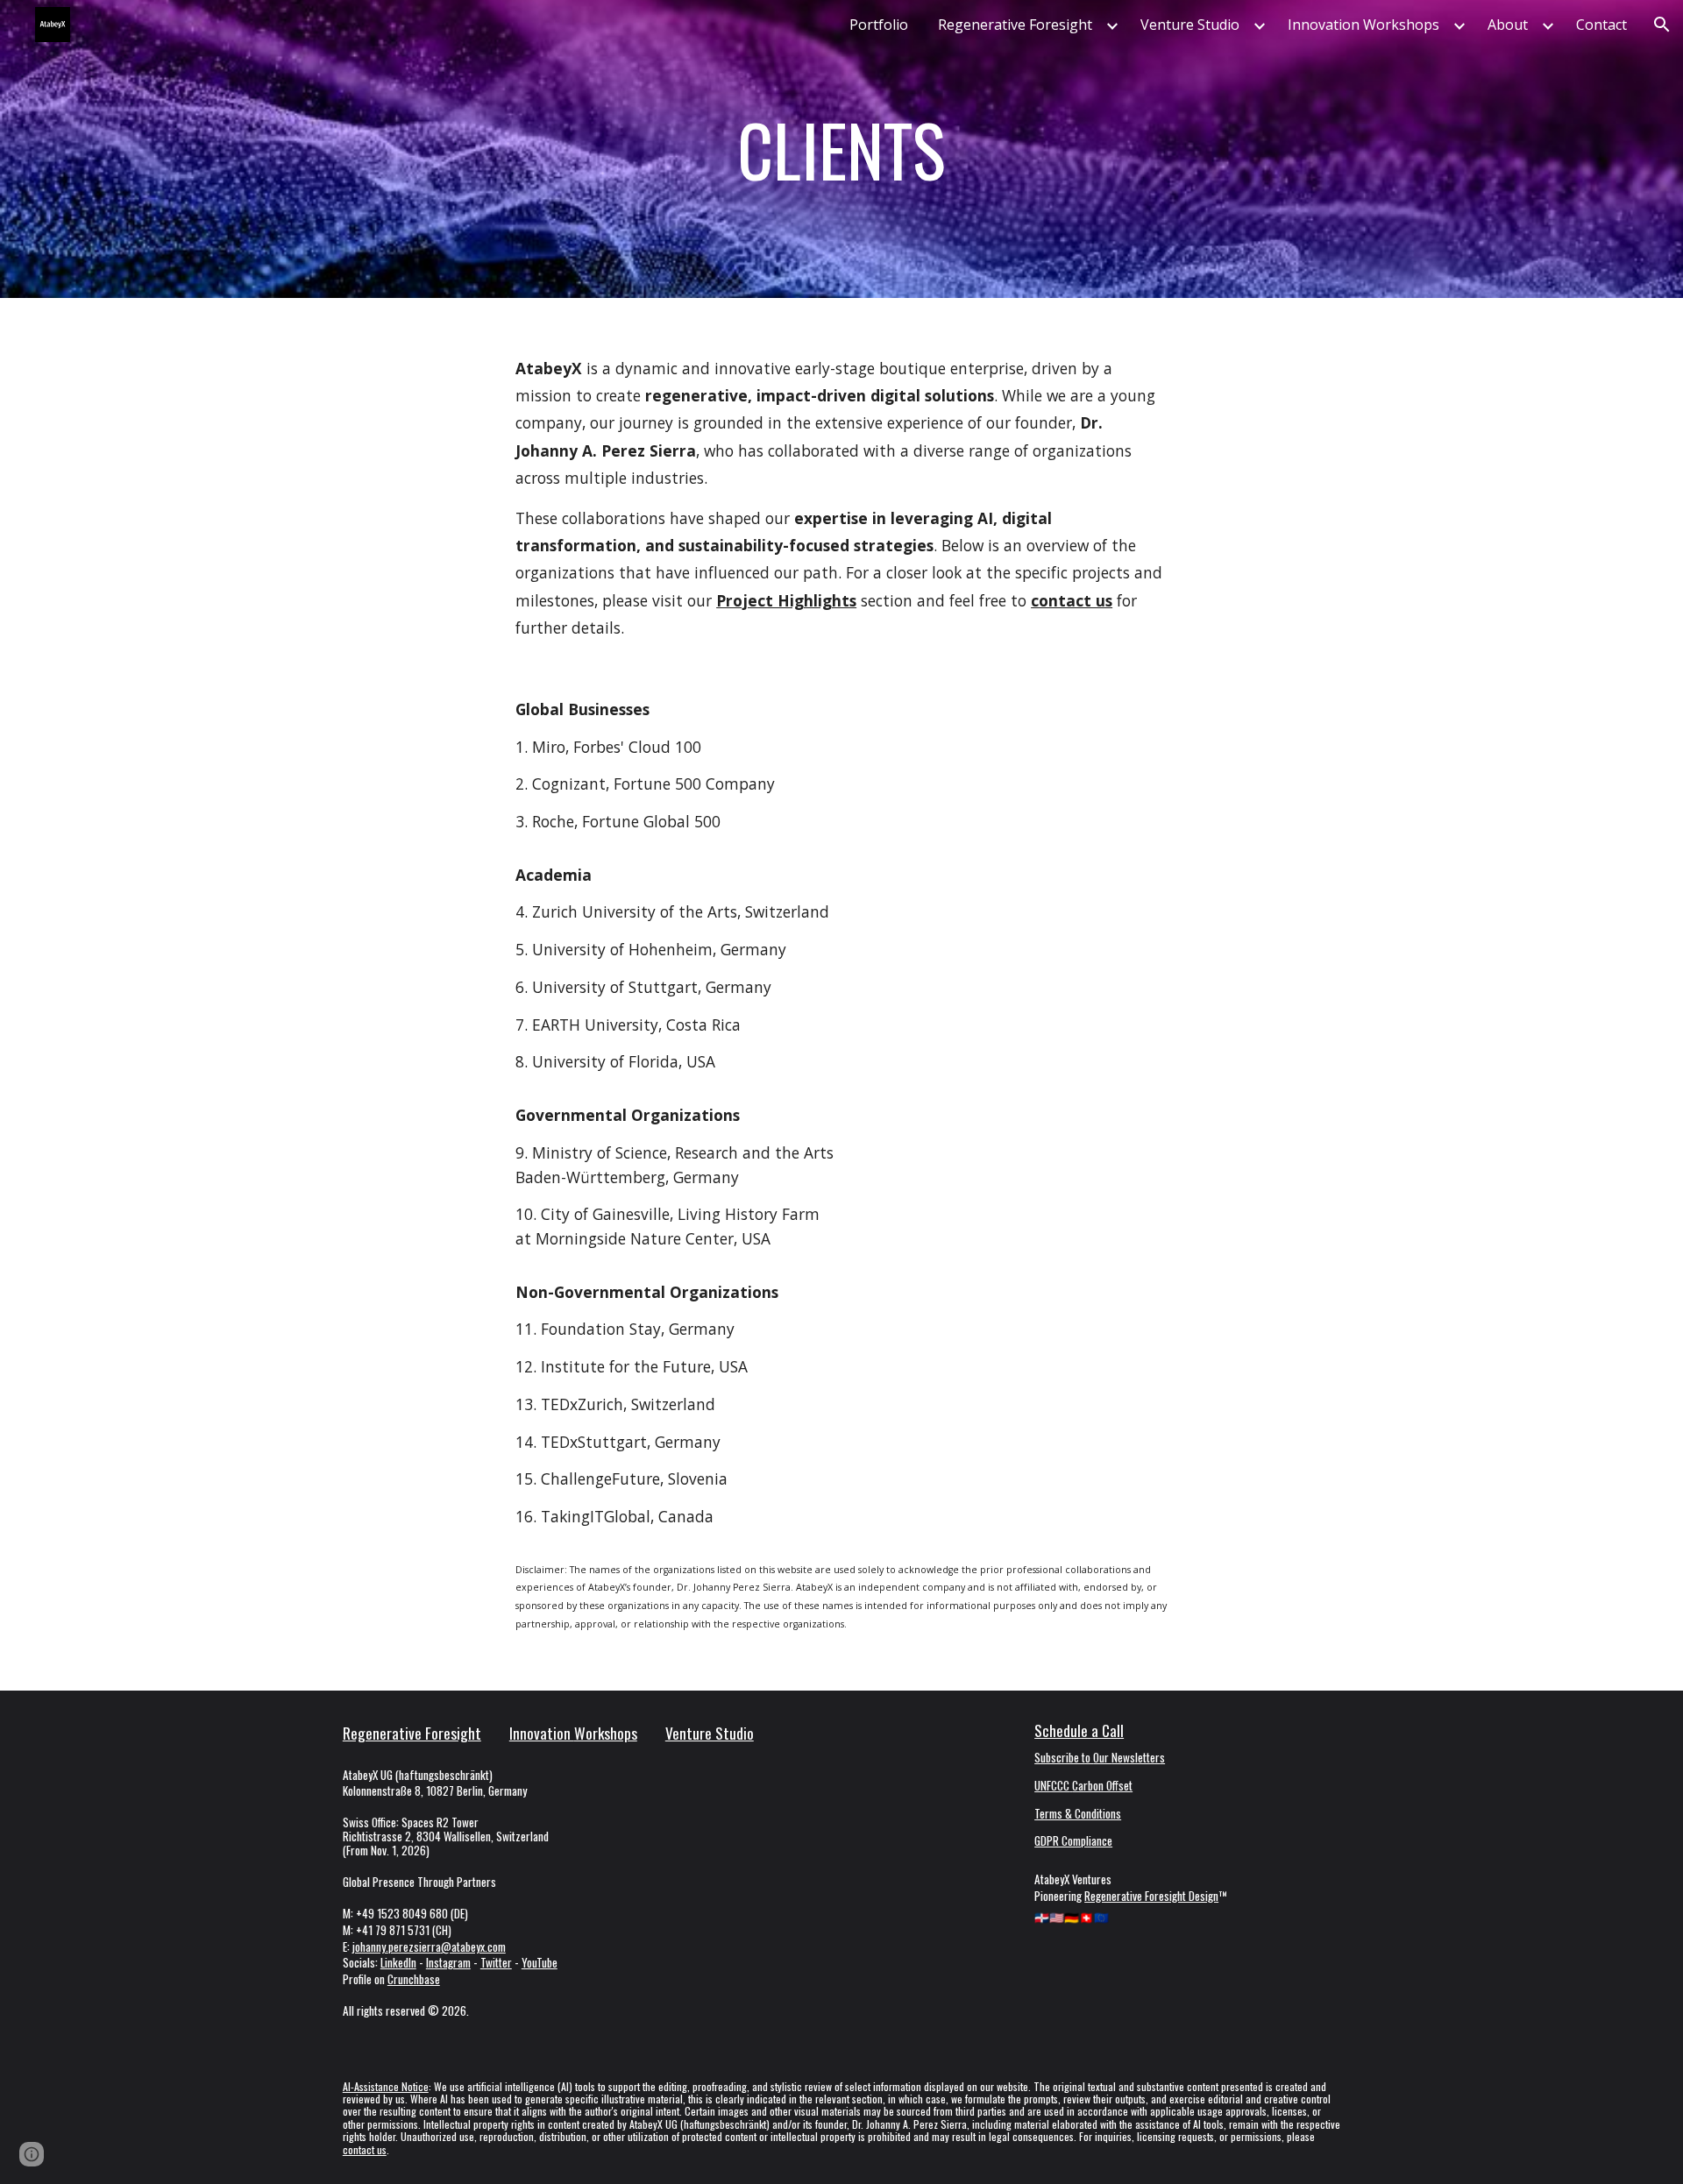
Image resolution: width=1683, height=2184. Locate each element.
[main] (841, 149)
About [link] (1508, 25)
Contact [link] (1601, 25)
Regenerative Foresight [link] (1015, 25)
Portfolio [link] (879, 25)
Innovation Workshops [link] (1363, 25)
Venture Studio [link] (1190, 25)
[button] (1662, 25)
